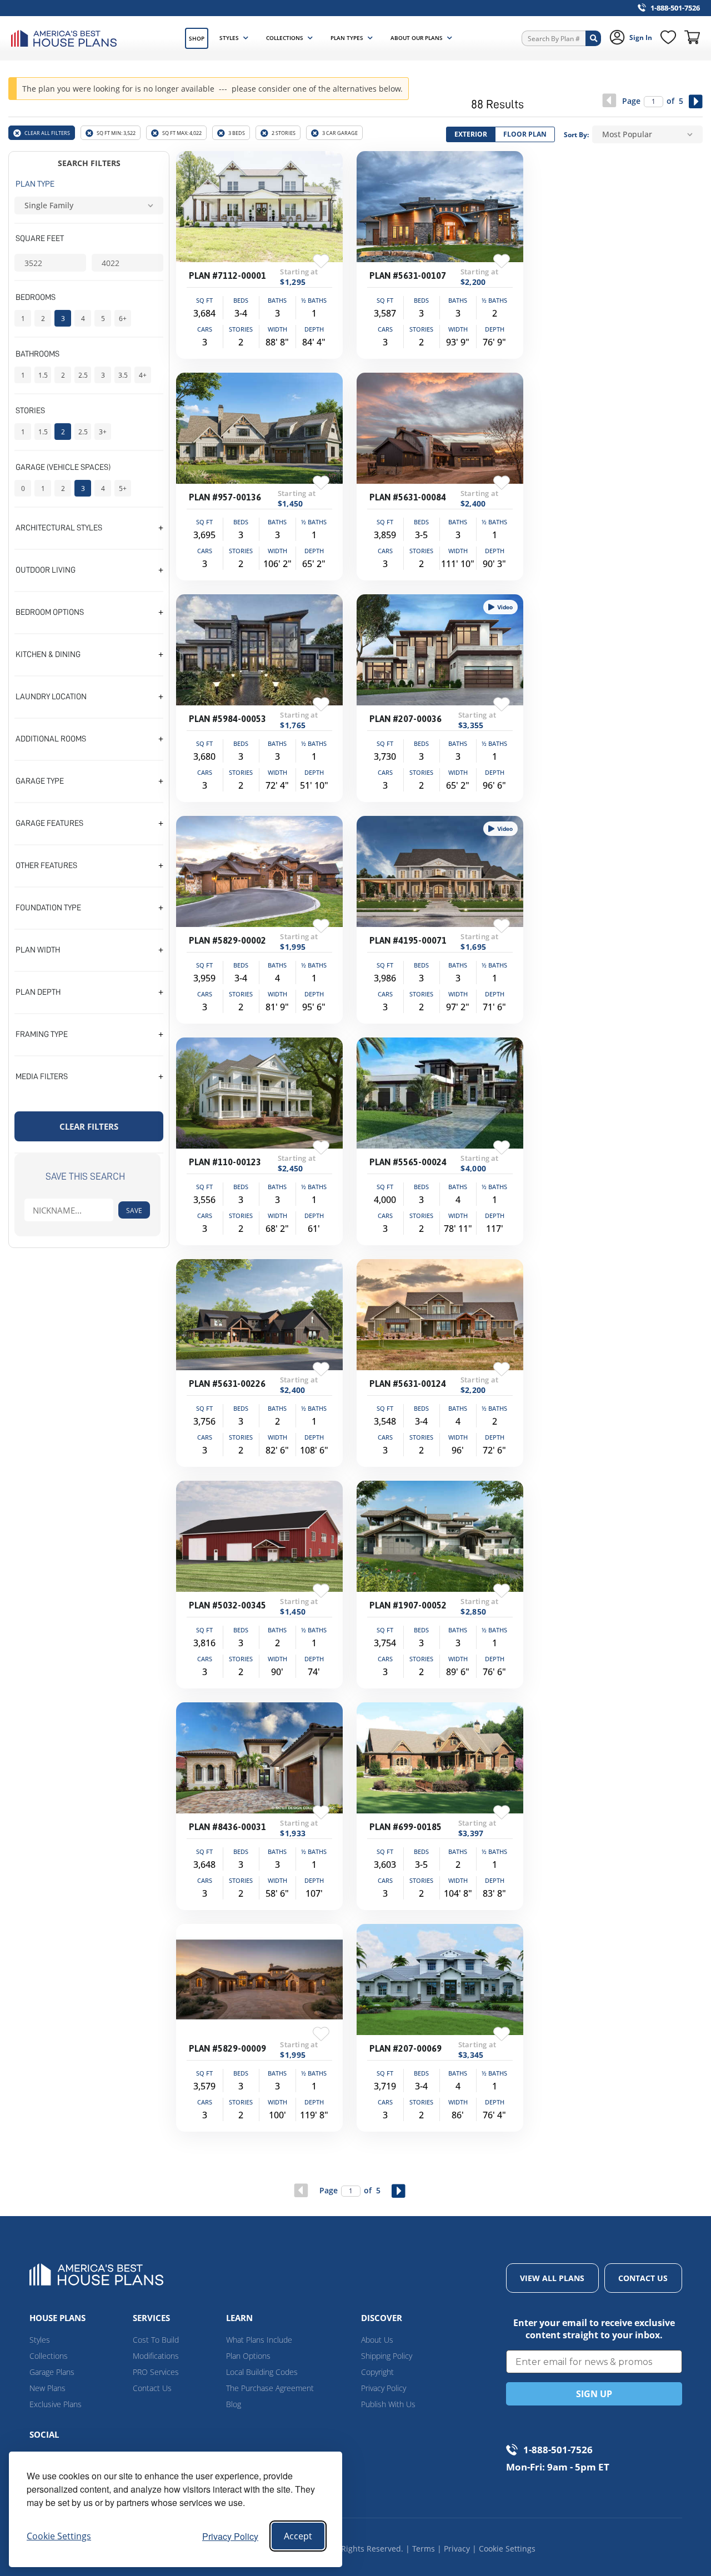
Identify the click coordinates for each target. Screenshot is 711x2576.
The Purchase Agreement (270, 2388)
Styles (40, 2340)
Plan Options (248, 2356)
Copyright (377, 2372)
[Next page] (696, 101)
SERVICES (151, 2318)
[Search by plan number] (593, 38)
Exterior (471, 134)
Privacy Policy (230, 2536)
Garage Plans (52, 2372)
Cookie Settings (507, 2549)
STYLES (229, 38)
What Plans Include (259, 2340)
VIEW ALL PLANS (552, 2278)
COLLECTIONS (285, 38)
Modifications (156, 2356)
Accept (298, 2536)
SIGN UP (594, 2394)
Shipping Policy (387, 2356)
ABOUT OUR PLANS (417, 38)
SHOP (197, 38)
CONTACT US (643, 2278)
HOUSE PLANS (57, 2318)
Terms (424, 2549)
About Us (377, 2340)
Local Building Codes (262, 2372)
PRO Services (156, 2372)
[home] (67, 39)
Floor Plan (525, 134)
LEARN (239, 2318)
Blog (234, 2404)
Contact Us (152, 2388)
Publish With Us (388, 2404)
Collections (49, 2356)
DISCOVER (382, 2318)
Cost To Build (156, 2340)
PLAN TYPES (347, 38)
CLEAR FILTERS (89, 1126)
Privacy (457, 2549)
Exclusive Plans (56, 2404)
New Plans (47, 2388)
